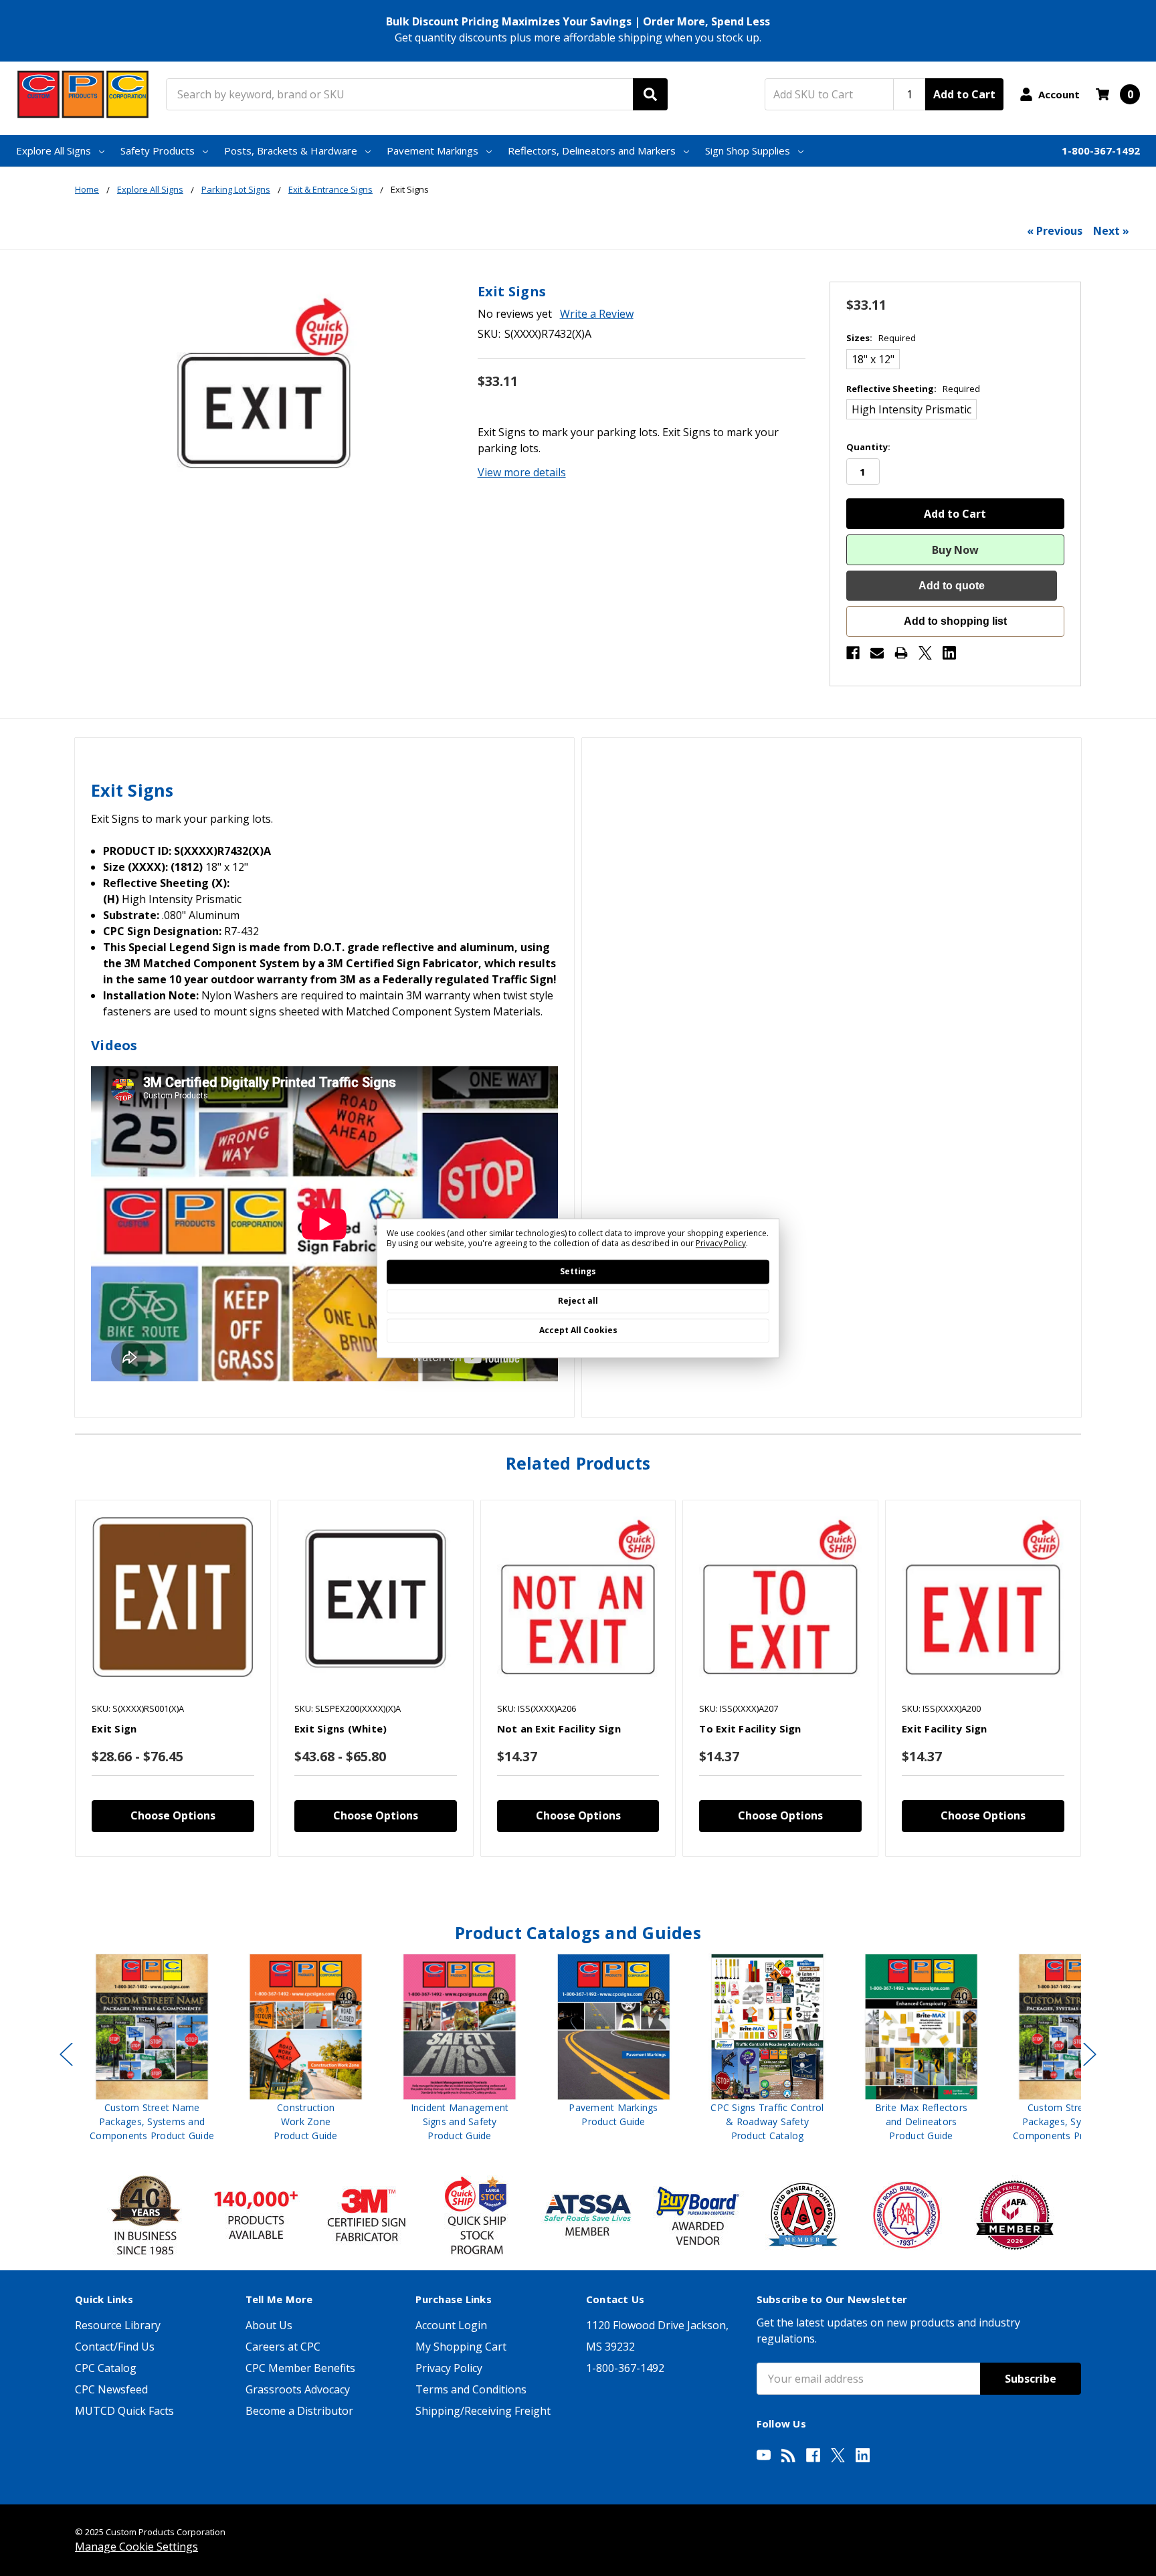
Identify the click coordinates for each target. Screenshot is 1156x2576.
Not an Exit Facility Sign (559, 1728)
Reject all (578, 1301)
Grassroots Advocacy (298, 2389)
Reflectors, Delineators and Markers (592, 151)
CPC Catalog (106, 2368)
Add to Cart (964, 94)
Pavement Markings (432, 151)
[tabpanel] (173, 1679)
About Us (269, 2325)
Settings (578, 1271)
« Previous (1055, 231)
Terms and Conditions (471, 2389)
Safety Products (158, 151)
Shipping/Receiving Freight (483, 2411)
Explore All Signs (54, 151)
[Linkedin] (949, 653)
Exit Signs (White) (341, 1728)
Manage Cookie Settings (136, 2547)
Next (1090, 2055)
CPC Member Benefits (300, 2368)
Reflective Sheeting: (913, 389)
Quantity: (868, 447)
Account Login (451, 2325)
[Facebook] (853, 653)
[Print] (901, 653)
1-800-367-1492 (1101, 151)
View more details (522, 472)
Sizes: (881, 338)
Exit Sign (114, 1728)
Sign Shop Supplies (748, 151)
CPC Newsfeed (111, 2389)
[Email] (877, 653)
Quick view (173, 1597)
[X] (925, 653)
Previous (66, 2055)
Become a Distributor (299, 2411)
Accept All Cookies (578, 1330)
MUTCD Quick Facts (124, 2411)
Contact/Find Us (115, 2347)
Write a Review (597, 314)
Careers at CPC (283, 2347)
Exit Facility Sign (945, 1728)
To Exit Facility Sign (750, 1728)
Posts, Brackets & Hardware (291, 151)
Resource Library (118, 2325)
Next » (1111, 231)
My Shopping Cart (461, 2347)
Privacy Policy (449, 2368)
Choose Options (173, 1815)
